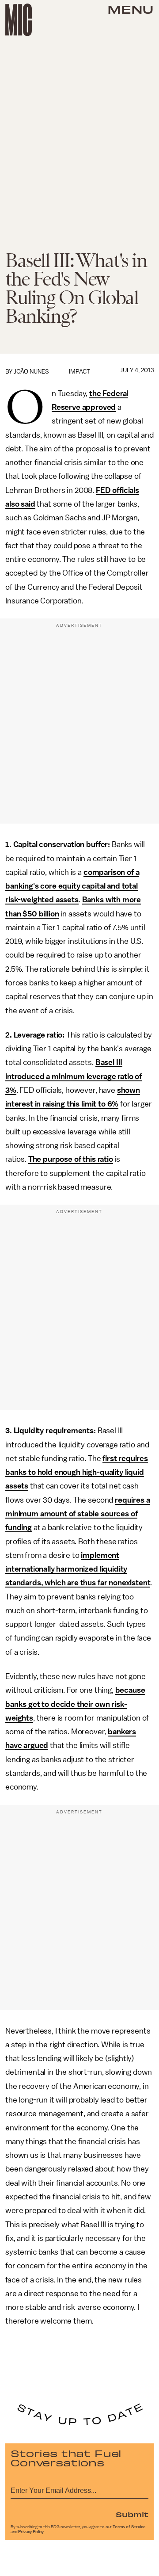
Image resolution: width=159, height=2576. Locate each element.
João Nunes (31, 372)
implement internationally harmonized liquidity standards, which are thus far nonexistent (78, 1569)
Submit (132, 2514)
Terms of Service (129, 2527)
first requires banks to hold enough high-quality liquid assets (77, 1472)
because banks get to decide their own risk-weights (75, 1704)
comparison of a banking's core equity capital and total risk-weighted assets (72, 886)
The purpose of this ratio (71, 1159)
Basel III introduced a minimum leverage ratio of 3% (74, 1076)
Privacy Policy (31, 2532)
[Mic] (19, 20)
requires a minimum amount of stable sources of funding (78, 1514)
